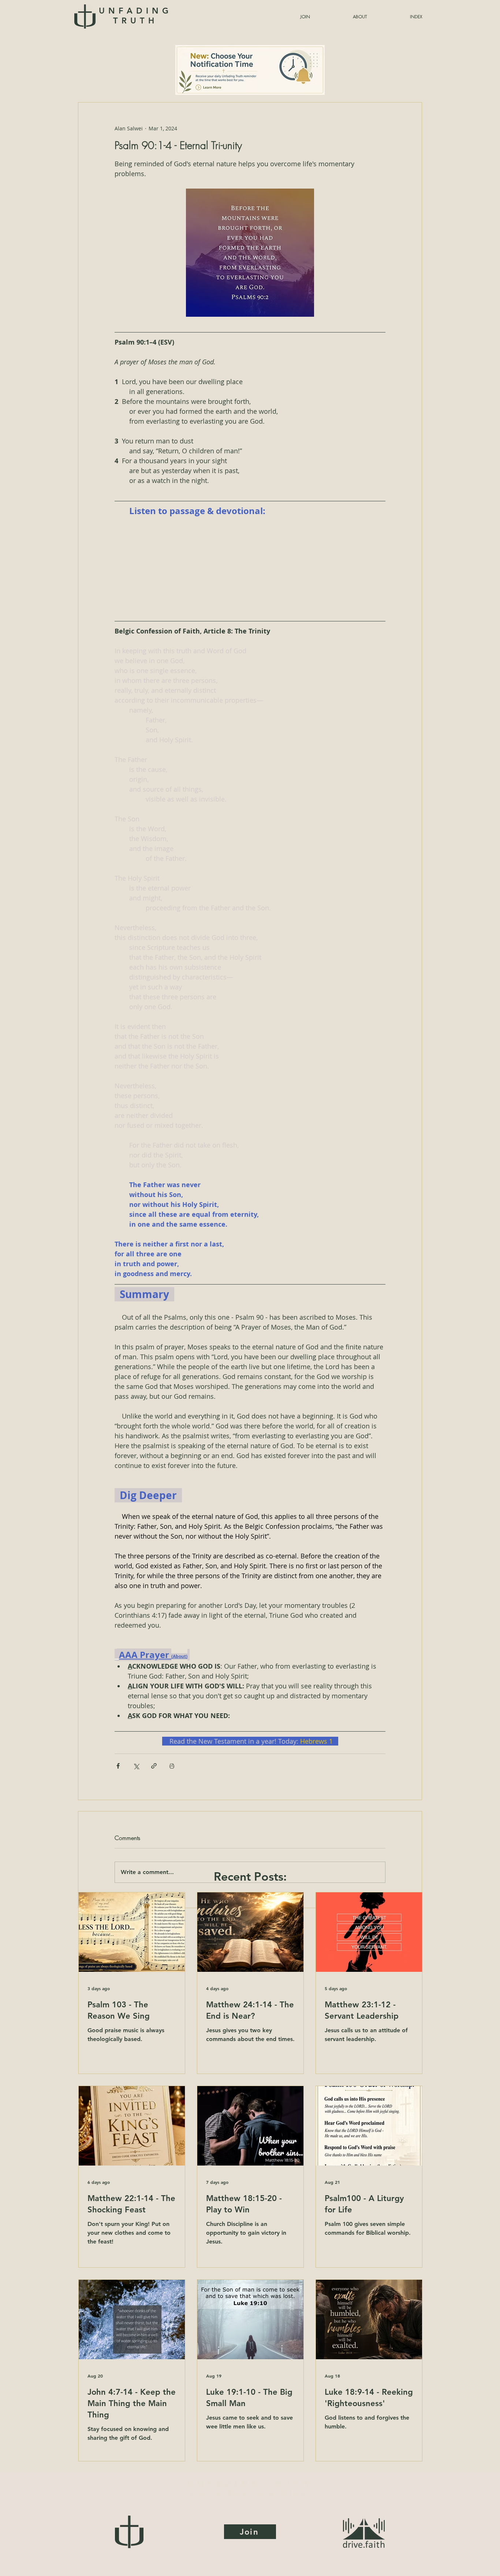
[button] (398, 17)
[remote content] (250, 568)
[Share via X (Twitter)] (136, 1766)
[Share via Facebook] (118, 1766)
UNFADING (135, 16)
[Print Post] (172, 1766)
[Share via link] (154, 1766)
